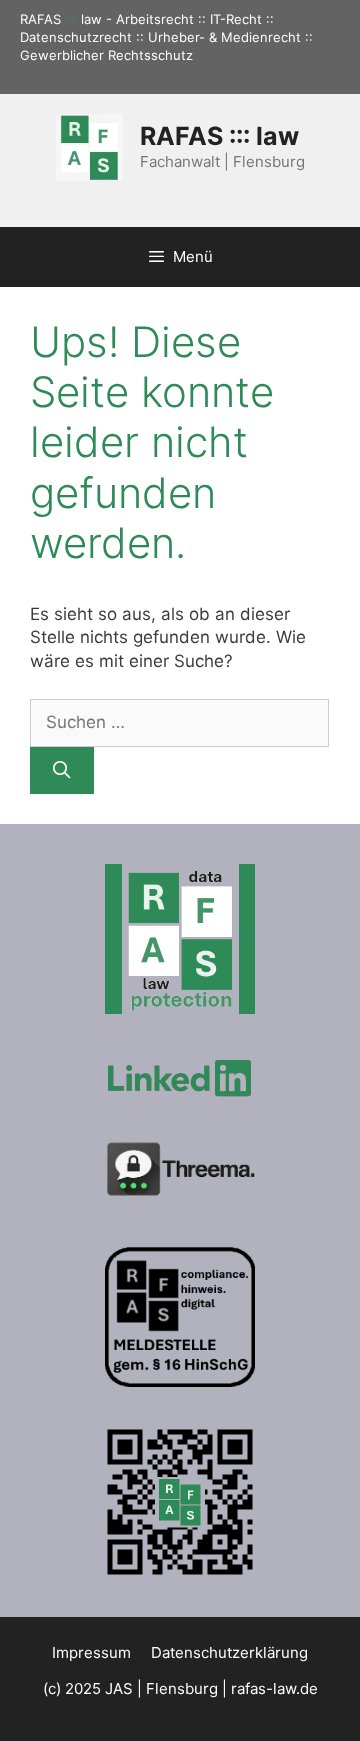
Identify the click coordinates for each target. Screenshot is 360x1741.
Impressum (91, 1652)
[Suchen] (62, 771)
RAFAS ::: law (219, 136)
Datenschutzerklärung (229, 1652)
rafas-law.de (274, 1688)
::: (71, 19)
